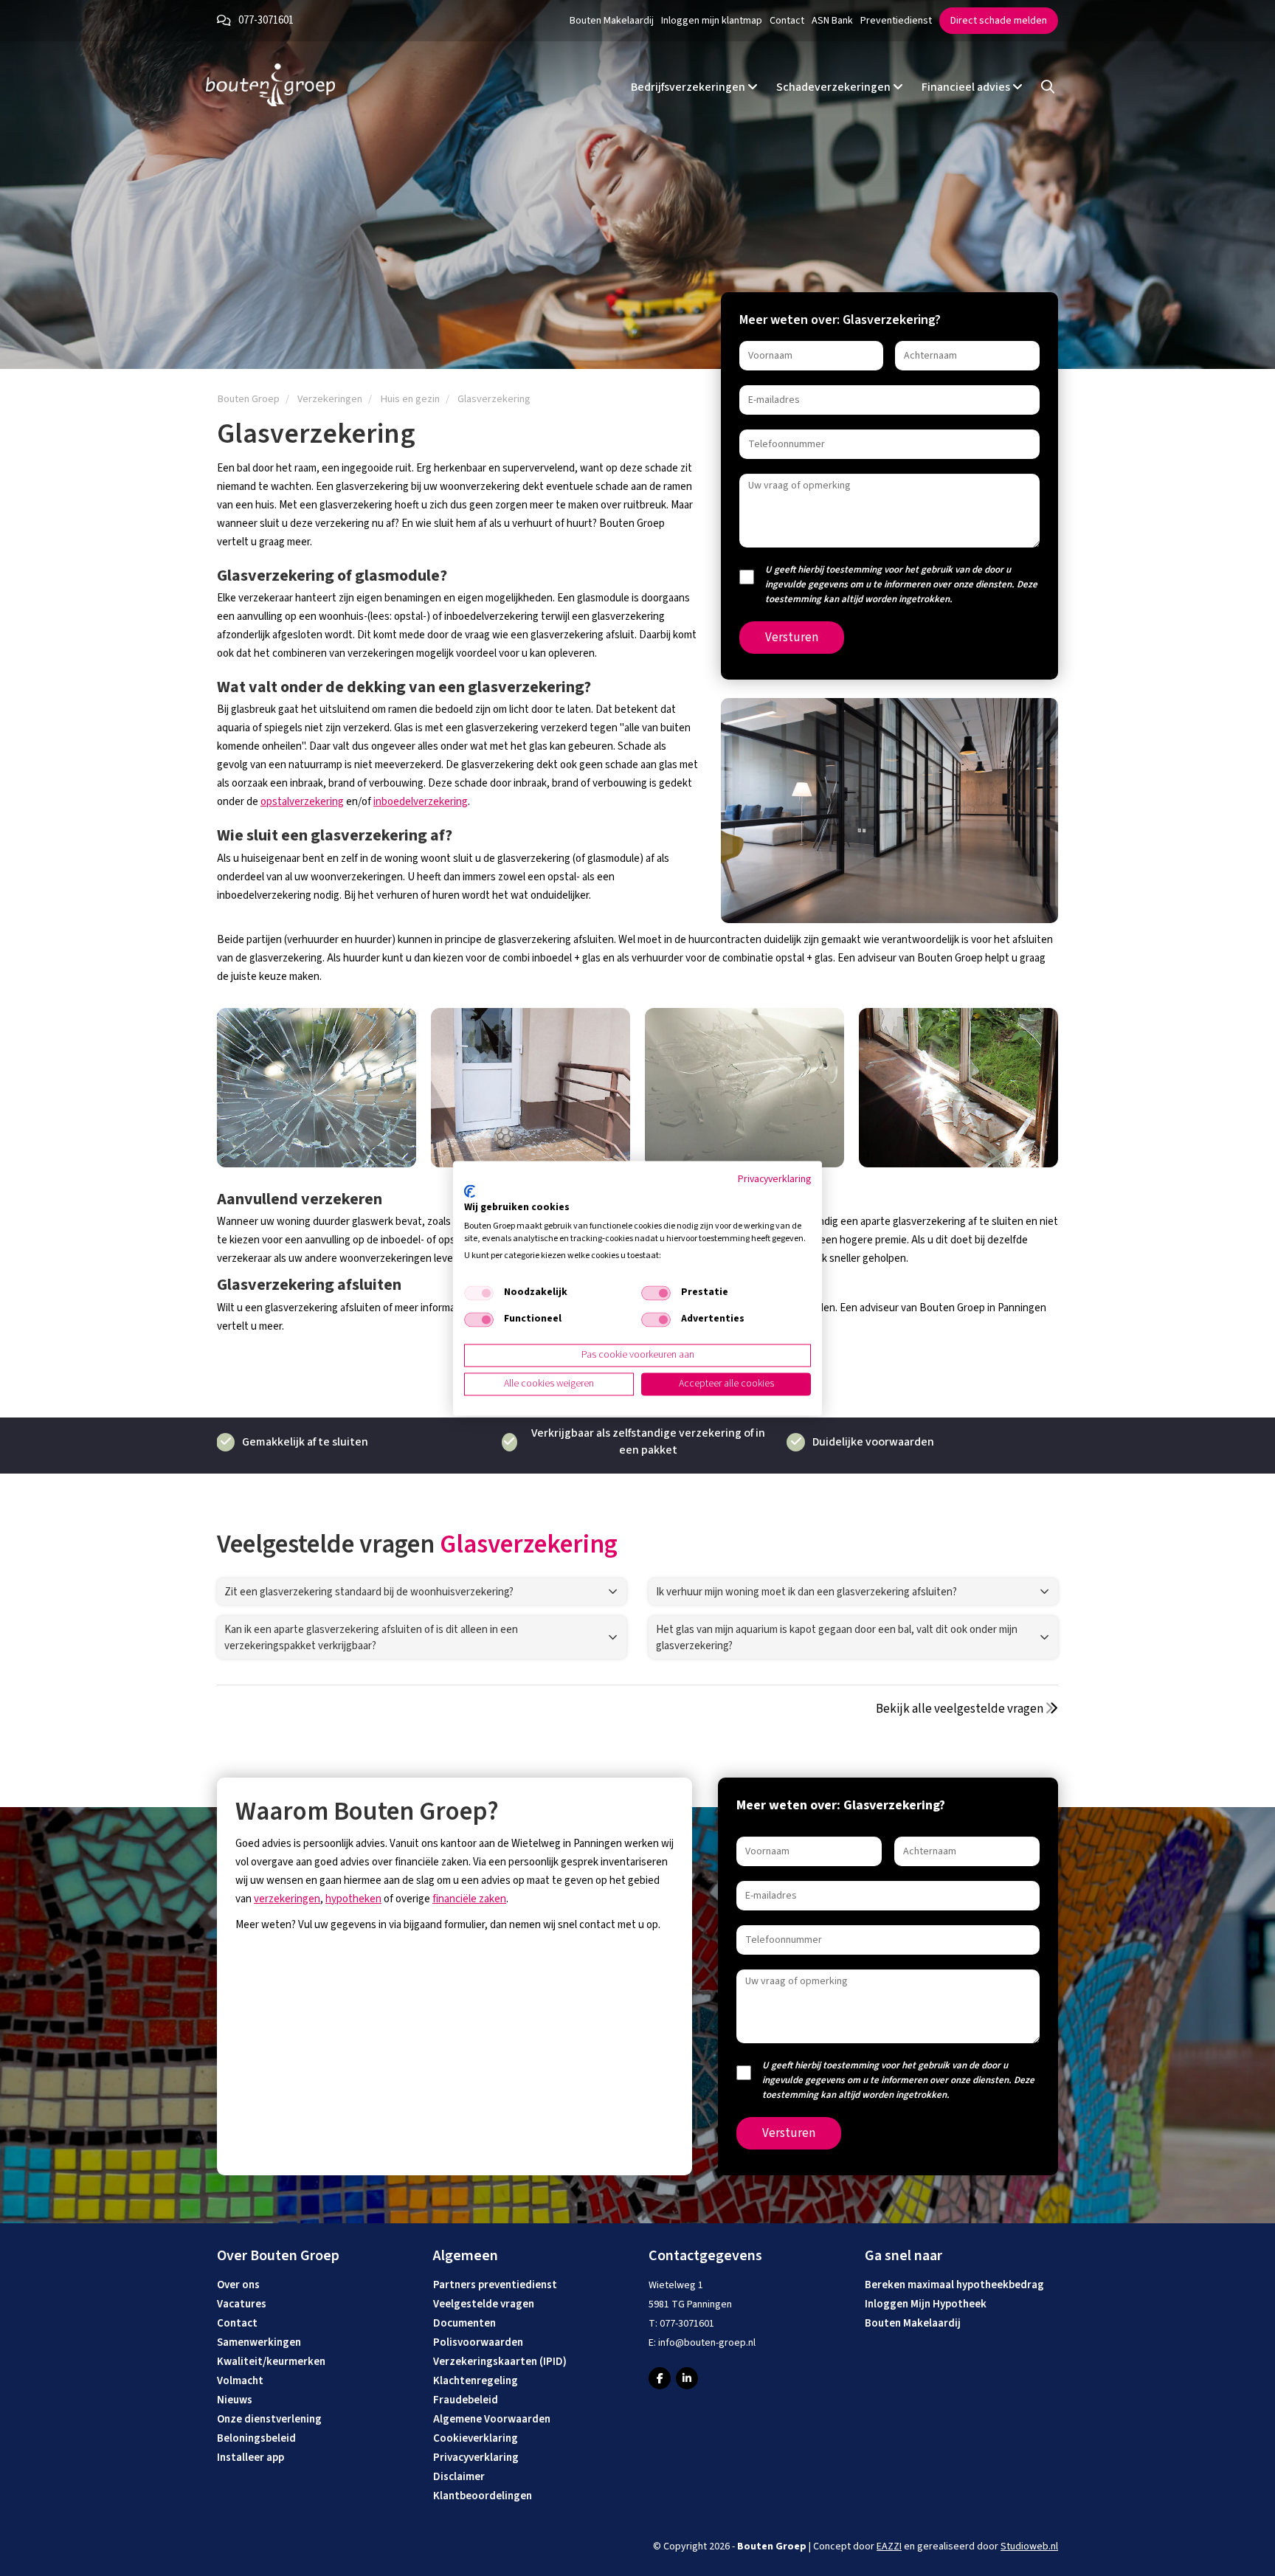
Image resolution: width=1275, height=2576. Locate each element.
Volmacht (240, 2381)
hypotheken (353, 1899)
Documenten (464, 2323)
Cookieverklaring (476, 2438)
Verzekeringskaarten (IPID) (500, 2362)
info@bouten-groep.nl (707, 2343)
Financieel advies (967, 87)
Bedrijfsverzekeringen (689, 87)
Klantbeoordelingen (483, 2496)
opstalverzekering (302, 802)
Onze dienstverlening (269, 2419)
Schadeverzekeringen (835, 87)
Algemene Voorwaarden (492, 2419)
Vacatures (242, 2304)
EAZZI (889, 2546)
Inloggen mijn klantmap (712, 21)
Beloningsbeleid (256, 2438)
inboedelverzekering (421, 802)
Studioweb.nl (1029, 2546)
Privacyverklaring (476, 2458)
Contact (787, 21)
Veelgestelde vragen (484, 2304)
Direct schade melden (999, 21)
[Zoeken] (1048, 87)
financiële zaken (469, 1899)
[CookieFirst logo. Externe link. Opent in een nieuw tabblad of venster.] (470, 1192)
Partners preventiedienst (495, 2285)
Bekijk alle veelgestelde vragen (961, 1709)
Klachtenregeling (476, 2381)
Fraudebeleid (466, 2400)
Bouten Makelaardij (612, 21)
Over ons (238, 2285)
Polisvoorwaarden (478, 2342)
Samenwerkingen (259, 2342)
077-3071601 (266, 20)
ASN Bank (832, 21)
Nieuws (235, 2400)
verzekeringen (287, 1899)
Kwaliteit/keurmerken (271, 2362)
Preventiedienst (896, 21)
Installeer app (250, 2458)
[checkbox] (479, 1294)
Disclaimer (459, 2477)
